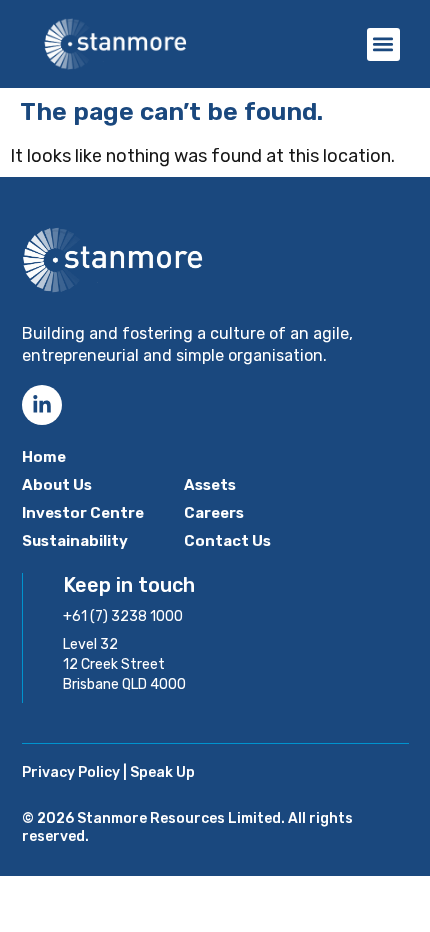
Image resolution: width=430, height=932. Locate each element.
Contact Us (227, 541)
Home (44, 457)
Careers (214, 513)
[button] (383, 44)
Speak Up (162, 772)
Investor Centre (83, 513)
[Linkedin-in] (42, 405)
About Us (57, 485)
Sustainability (75, 541)
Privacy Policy (71, 772)
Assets (210, 485)
